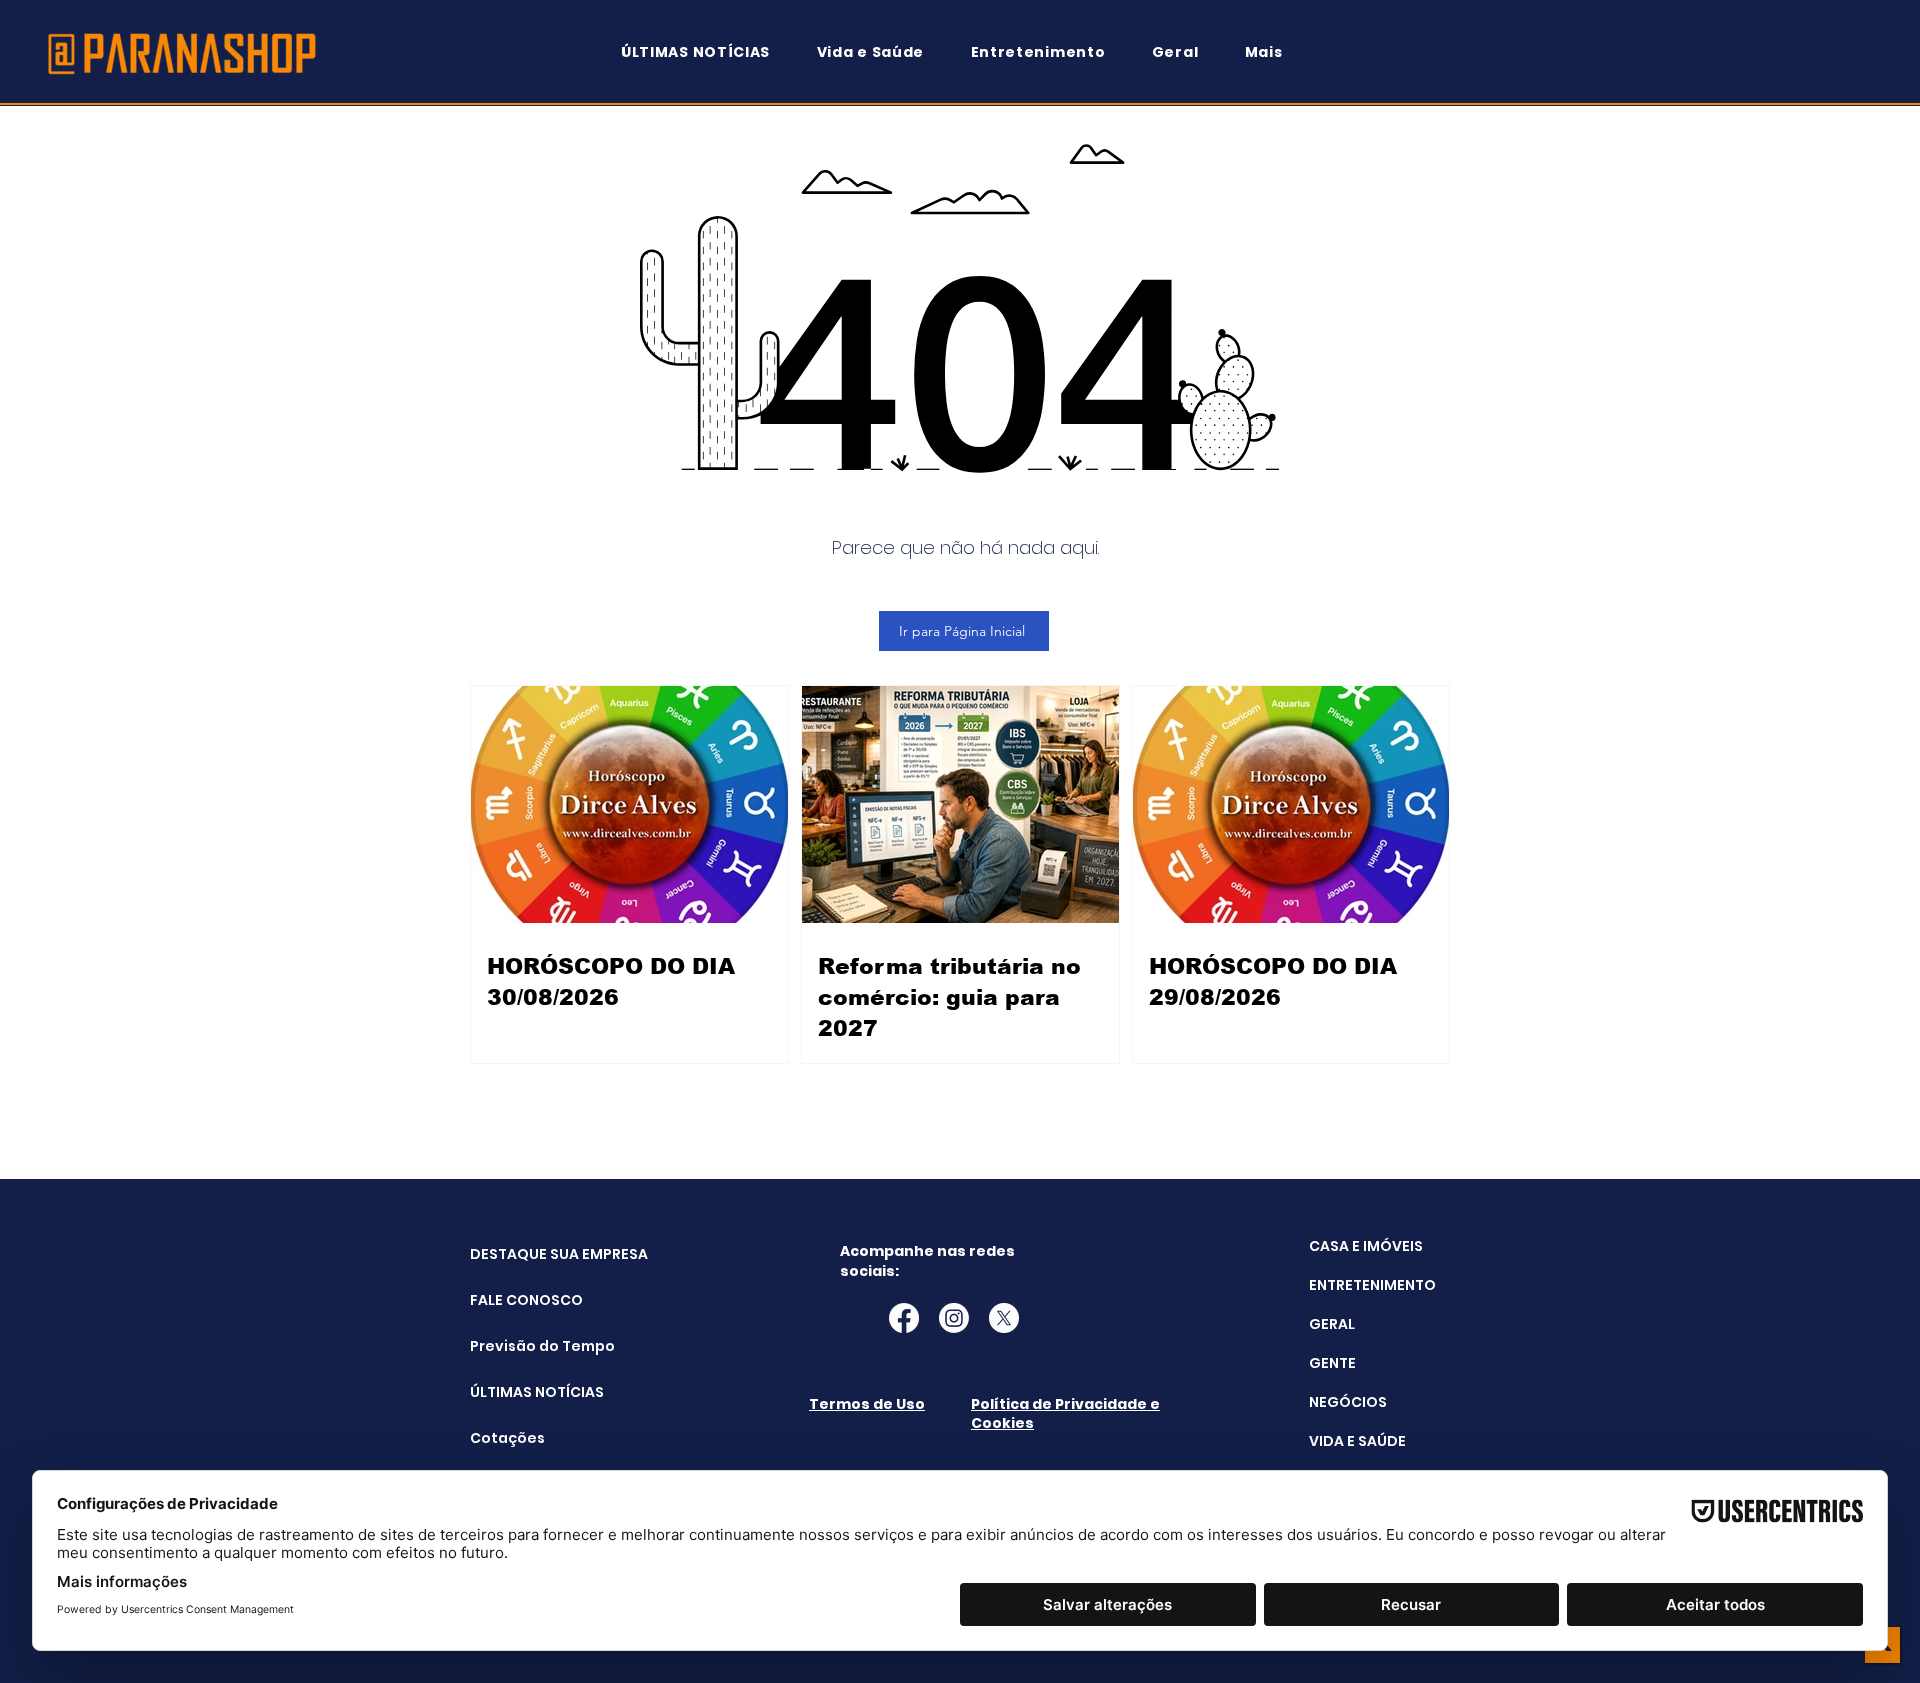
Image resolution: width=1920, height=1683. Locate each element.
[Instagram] (954, 1318)
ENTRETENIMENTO (1372, 1285)
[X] (1004, 1318)
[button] (1273, 52)
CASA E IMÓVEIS (1366, 1246)
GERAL (1332, 1324)
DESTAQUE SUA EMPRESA (520, 1254)
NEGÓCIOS (1348, 1402)
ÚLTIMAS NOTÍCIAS (520, 1392)
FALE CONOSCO (520, 1300)
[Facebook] (904, 1318)
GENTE (1332, 1363)
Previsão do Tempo (520, 1346)
